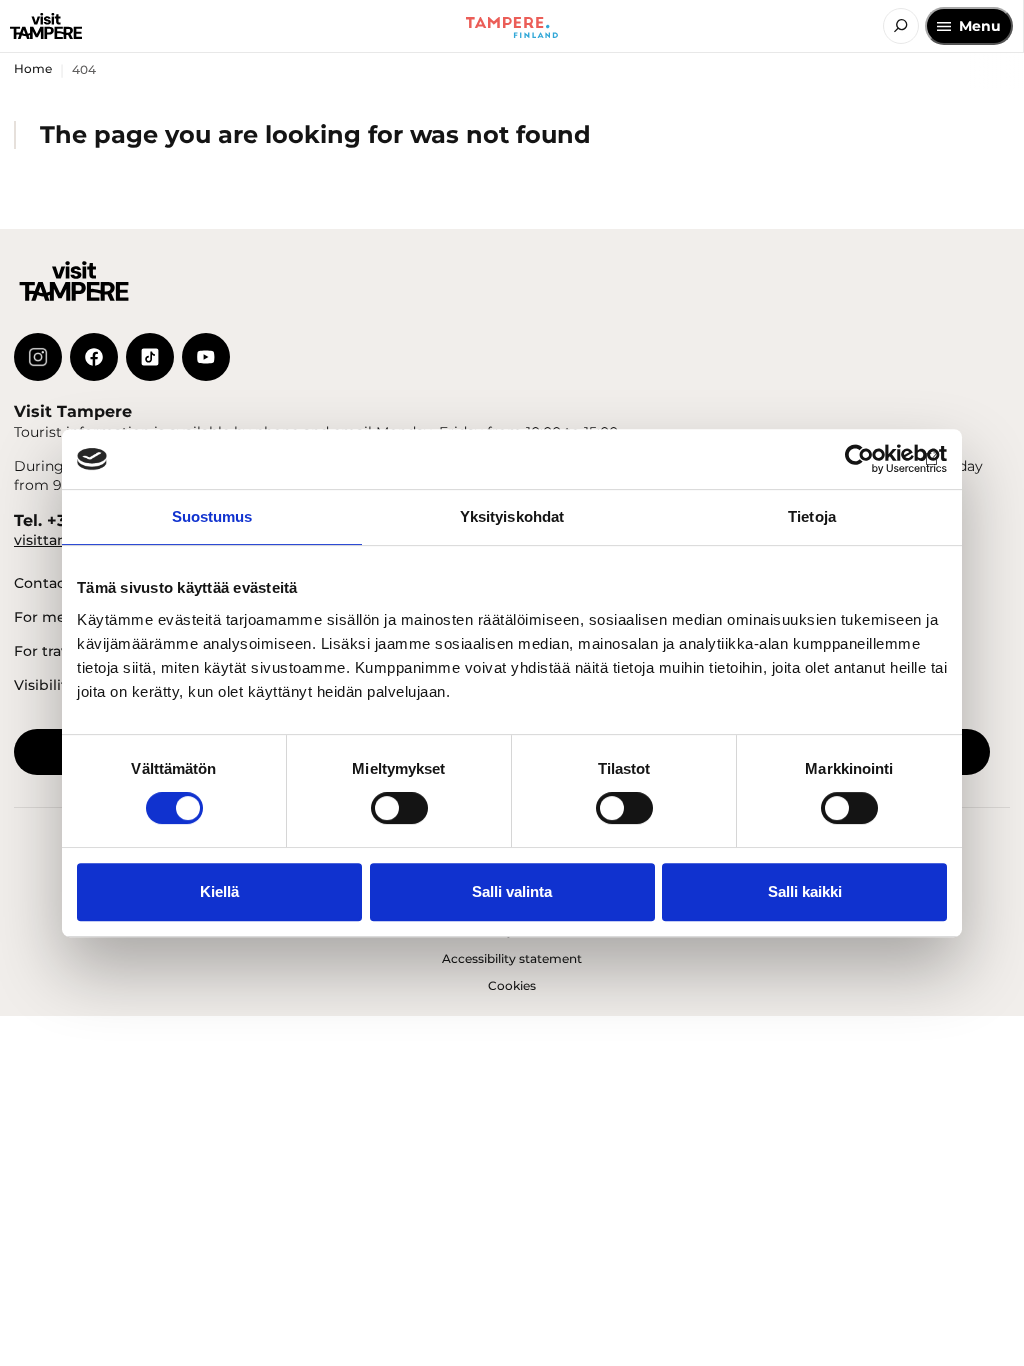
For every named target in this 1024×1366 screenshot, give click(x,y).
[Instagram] (38, 357)
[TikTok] (150, 357)
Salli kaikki (805, 891)
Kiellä (219, 891)
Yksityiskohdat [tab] (512, 516)
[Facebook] (94, 357)
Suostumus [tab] (212, 516)
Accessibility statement (512, 958)
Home (33, 68)
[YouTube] (206, 357)
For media (51, 617)
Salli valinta (512, 891)
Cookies (512, 985)
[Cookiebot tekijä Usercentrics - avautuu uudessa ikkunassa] (859, 459)
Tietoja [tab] (812, 516)
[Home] (46, 26)
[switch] (399, 808)
